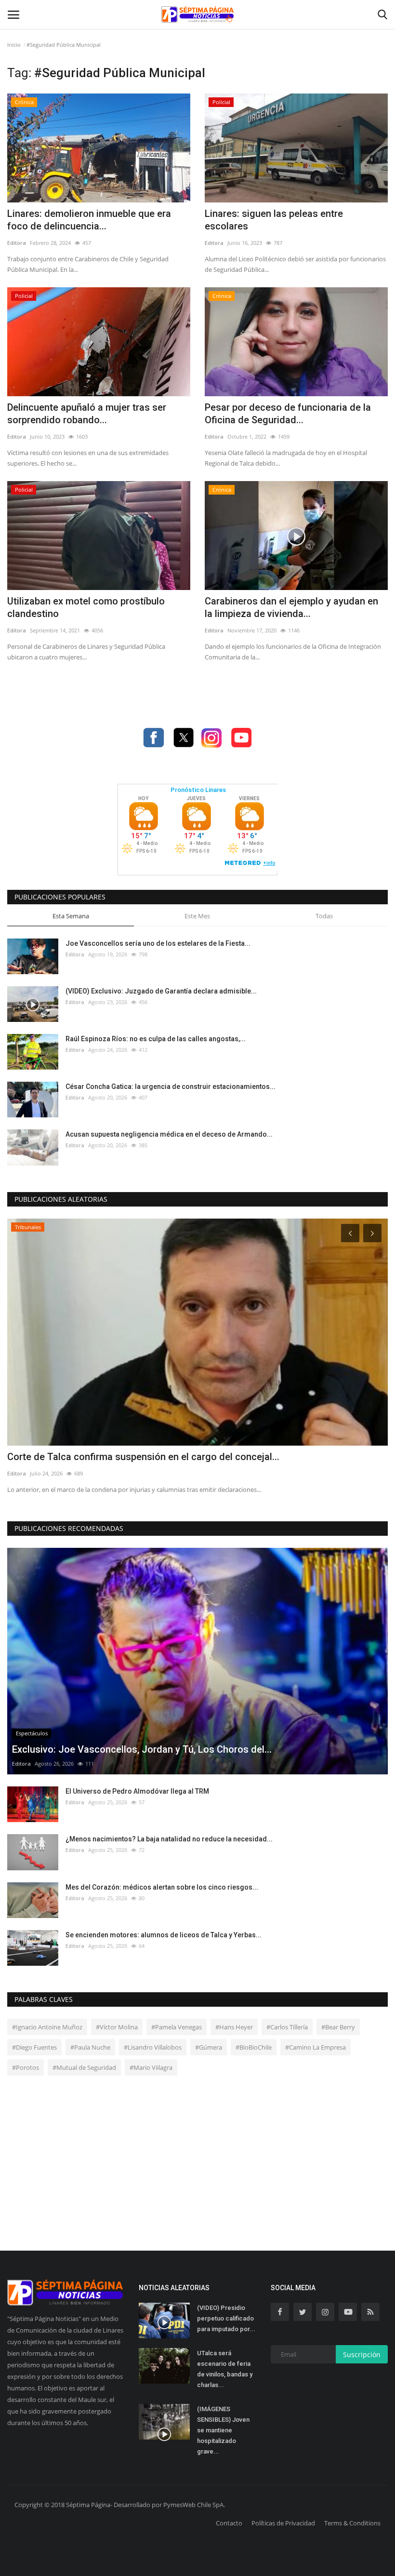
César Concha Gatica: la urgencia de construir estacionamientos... (171, 1087)
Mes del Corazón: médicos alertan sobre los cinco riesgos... (162, 1887)
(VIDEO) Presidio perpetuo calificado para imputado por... (226, 2318)
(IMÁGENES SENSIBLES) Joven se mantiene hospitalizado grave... (223, 2430)
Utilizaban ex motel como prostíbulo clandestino (86, 607)
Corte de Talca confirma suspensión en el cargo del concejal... (143, 1457)
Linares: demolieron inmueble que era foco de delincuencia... (89, 220)
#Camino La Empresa (316, 2047)
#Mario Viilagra (151, 2067)
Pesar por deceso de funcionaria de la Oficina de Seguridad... (288, 414)
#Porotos (26, 2067)
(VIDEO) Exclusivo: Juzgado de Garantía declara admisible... (161, 991)
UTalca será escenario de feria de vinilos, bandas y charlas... (225, 2369)
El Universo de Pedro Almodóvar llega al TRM (137, 1791)
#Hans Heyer (234, 2027)
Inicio (14, 45)
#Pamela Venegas (177, 2027)
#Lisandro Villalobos (153, 2047)
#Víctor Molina (117, 2027)
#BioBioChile (254, 2047)
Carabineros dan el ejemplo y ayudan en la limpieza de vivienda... (291, 607)
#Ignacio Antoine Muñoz (47, 2027)
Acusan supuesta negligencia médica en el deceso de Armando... (169, 1134)
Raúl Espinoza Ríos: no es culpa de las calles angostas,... (156, 1039)
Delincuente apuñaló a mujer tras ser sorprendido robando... (87, 414)
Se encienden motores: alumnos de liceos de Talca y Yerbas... (164, 1935)
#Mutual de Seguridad (84, 2067)
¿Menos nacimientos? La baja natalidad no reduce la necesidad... (169, 1839)
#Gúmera (209, 2047)
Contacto (229, 2523)
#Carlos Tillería (287, 2027)
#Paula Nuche (90, 2047)
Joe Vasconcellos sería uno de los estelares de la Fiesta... (158, 943)
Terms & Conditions (352, 2523)
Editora (17, 243)
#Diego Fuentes (34, 2047)
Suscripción (362, 2355)
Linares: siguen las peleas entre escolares (274, 220)
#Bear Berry (338, 2027)
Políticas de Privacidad (283, 2523)
